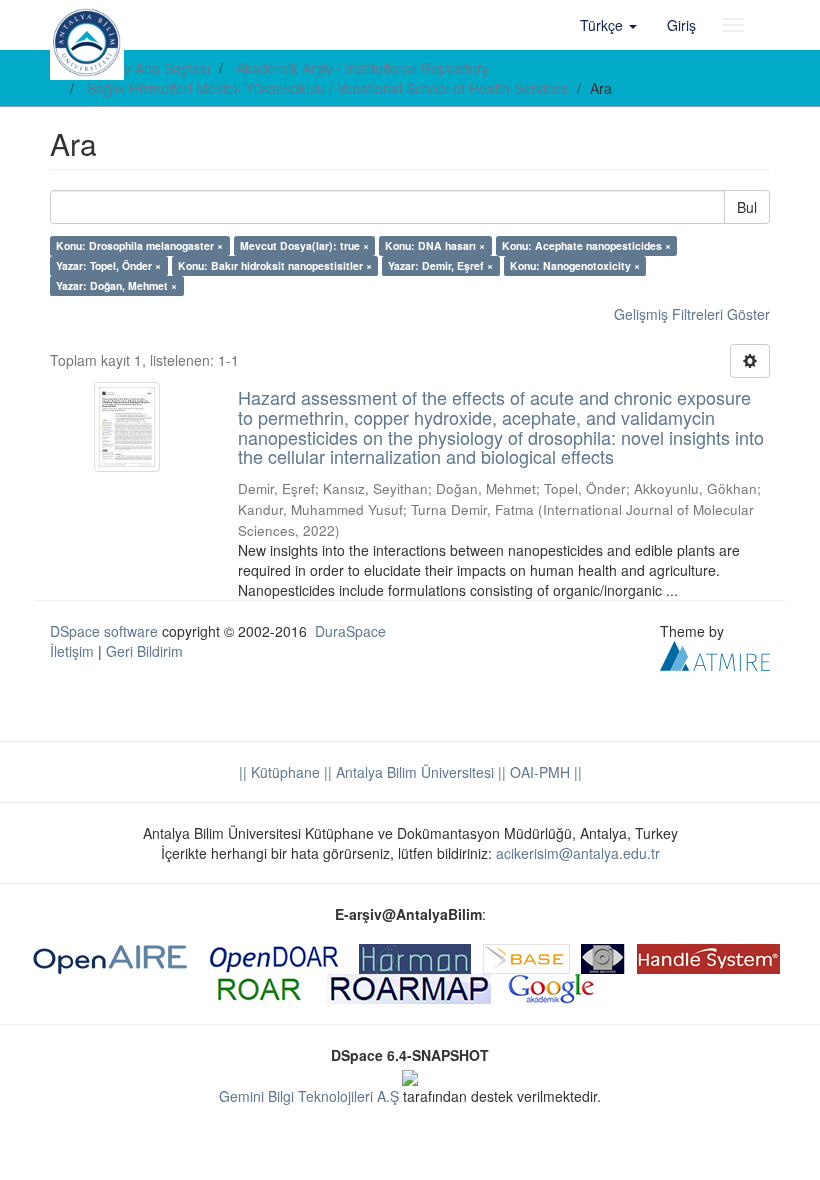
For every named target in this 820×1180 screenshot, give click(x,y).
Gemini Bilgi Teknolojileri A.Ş (309, 1096)
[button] (608, 25)
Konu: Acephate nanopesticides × (586, 245)
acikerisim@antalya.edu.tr (578, 853)
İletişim (72, 651)
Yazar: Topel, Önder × (108, 265)
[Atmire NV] (715, 654)
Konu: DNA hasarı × (435, 245)
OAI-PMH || (544, 772)
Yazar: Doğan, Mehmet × (116, 285)
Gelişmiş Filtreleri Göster (692, 314)
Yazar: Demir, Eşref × (440, 265)
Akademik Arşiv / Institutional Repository (362, 68)
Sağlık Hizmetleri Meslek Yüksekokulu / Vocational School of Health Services (327, 88)
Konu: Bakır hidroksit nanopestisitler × (275, 265)
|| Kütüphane (279, 772)
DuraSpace (350, 631)
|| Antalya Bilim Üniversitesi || (413, 772)
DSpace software (104, 631)
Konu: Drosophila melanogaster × (139, 245)
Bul (747, 207)
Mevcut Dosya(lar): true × (304, 245)
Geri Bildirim (144, 651)
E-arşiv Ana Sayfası (148, 68)
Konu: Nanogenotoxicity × (575, 265)
